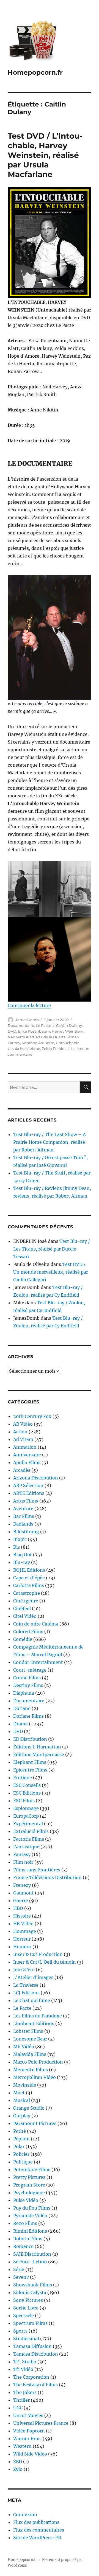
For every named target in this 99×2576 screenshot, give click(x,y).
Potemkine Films (32, 2169)
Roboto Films (28, 2239)
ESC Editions (27, 1793)
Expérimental (28, 1824)
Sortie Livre (26, 2308)
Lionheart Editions (34, 2023)
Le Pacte (43, 1025)
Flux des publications (36, 2522)
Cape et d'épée (29, 1578)
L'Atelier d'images (33, 1977)
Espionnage (26, 1808)
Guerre (21, 1901)
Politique (23, 2162)
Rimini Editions (30, 2231)
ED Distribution (30, 1739)
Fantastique (26, 1847)
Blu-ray (22, 1562)
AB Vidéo (23, 1424)
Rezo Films (25, 2223)
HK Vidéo (23, 1924)
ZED (18, 2462)
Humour (22, 1947)
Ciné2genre (26, 1601)
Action (20, 1432)
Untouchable (68, 1043)
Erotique (23, 1778)
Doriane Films (28, 1716)
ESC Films (24, 1801)
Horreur (22, 1939)
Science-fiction (30, 2262)
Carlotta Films (29, 1585)
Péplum (21, 2139)
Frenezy (22, 1885)
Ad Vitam (23, 1439)
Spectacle (24, 2316)
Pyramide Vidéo (30, 2216)
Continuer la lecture (29, 1005)
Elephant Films (30, 1762)
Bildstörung (26, 1532)
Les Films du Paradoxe (38, 2016)
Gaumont (24, 1893)
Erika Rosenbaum (34, 1031)
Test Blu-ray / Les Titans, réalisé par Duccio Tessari (52, 1249)
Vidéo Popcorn (29, 2431)
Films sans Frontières (37, 1870)
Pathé (20, 2131)
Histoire (22, 1916)
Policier (21, 2154)
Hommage (25, 1931)
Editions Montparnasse (39, 1754)
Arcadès (22, 1470)
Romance (23, 2246)
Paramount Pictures (35, 2123)
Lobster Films (28, 2031)
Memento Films (31, 2070)
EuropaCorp (26, 1816)
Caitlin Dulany (69, 1025)
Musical (22, 2100)
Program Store (29, 2185)
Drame (20, 1724)
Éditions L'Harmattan (37, 1747)
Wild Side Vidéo (30, 2454)
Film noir (23, 1862)
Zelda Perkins (54, 1049)
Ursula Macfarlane (24, 1049)
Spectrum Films (30, 2323)
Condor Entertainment (38, 1662)
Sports (20, 2331)
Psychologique (29, 2193)
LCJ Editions (26, 1993)
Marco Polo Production (38, 2062)
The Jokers (25, 2392)
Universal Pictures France (41, 2423)
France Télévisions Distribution (47, 1877)
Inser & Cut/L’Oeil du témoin (45, 1962)
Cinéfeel (22, 1608)
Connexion (25, 2515)
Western (22, 2446)
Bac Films (24, 1516)
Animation (25, 1447)
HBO (18, 1908)
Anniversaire (27, 1455)
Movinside (25, 2085)
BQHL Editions (29, 1570)
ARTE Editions (29, 1493)
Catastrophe (27, 1593)
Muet (19, 2093)
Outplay (22, 2116)
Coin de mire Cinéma (36, 1624)
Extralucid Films (31, 1831)
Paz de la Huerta (51, 1037)
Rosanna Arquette (38, 1043)
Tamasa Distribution (36, 2354)
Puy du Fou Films (32, 2208)
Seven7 (21, 2277)
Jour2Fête (24, 1970)
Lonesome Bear (30, 2039)
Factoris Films (29, 1839)
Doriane (22, 1708)
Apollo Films (27, 1462)
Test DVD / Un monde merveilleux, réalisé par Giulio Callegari (51, 1272)
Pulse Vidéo (26, 2200)
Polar (19, 2146)
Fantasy (22, 1854)
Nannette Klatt (21, 1037)
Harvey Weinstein (68, 1031)
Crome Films (27, 1678)
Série (19, 2269)
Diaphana (24, 1693)
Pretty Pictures (29, 2177)
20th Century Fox (32, 1416)
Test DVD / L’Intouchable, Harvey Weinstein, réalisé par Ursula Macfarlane (45, 155)
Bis (16, 1547)
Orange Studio (29, 2108)
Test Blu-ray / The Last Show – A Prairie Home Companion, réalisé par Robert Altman (50, 1142)
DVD (12, 1031)
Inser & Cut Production (38, 1954)
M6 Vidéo (24, 2047)
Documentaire (21, 1025)
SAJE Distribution (32, 2254)
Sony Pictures (28, 2300)
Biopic (20, 1539)
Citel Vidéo (25, 1616)
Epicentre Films (30, 1770)
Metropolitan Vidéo (35, 2077)
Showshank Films (33, 2285)
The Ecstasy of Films (35, 2385)
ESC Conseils (27, 1785)
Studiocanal (26, 2339)
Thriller (21, 2400)
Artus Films (26, 1501)
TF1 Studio (25, 2362)
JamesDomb (27, 1020)
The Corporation (31, 2377)
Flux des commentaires (39, 2530)
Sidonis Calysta (30, 2292)
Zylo (18, 2469)
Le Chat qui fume (32, 2000)
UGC (18, 2408)
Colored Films (28, 1632)
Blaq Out (23, 1555)
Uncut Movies (28, 2415)
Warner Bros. (27, 2438)
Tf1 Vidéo (23, 2369)
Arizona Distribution (36, 1478)
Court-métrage (30, 1670)
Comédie (23, 1639)
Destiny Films (28, 1685)
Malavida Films (30, 2054)
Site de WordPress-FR (37, 2538)
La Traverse (26, 1985)
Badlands (23, 1524)
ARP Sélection (28, 1485)
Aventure (23, 1509)
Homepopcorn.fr (35, 72)
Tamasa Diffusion (32, 2346)
